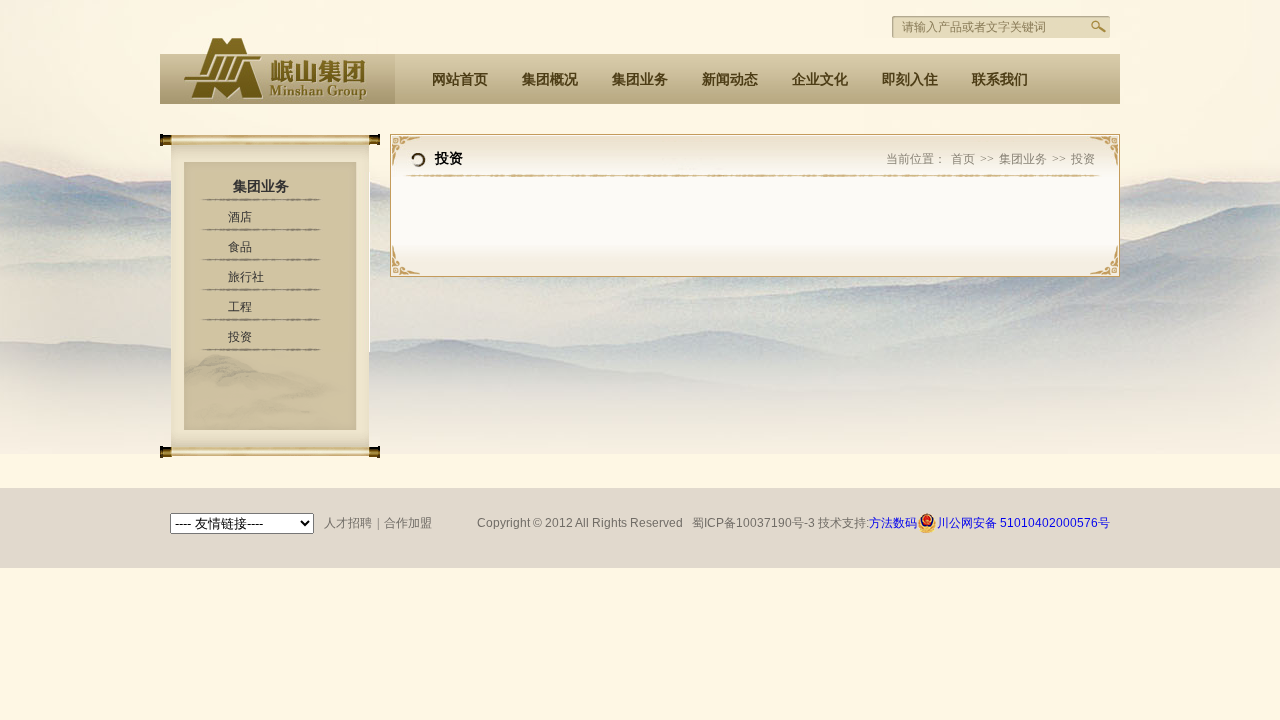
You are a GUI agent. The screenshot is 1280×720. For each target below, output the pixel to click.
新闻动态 (730, 79)
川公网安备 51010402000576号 (1023, 523)
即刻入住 (910, 79)
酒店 (240, 217)
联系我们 (1000, 79)
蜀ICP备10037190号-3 (755, 523)
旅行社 (246, 277)
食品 (240, 247)
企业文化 (820, 79)
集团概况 (550, 79)
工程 (240, 307)
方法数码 (893, 523)
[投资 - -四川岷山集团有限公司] (277, 93)
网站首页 (460, 79)
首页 (963, 159)
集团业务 (640, 79)
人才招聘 (348, 523)
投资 (240, 337)
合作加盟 (408, 523)
